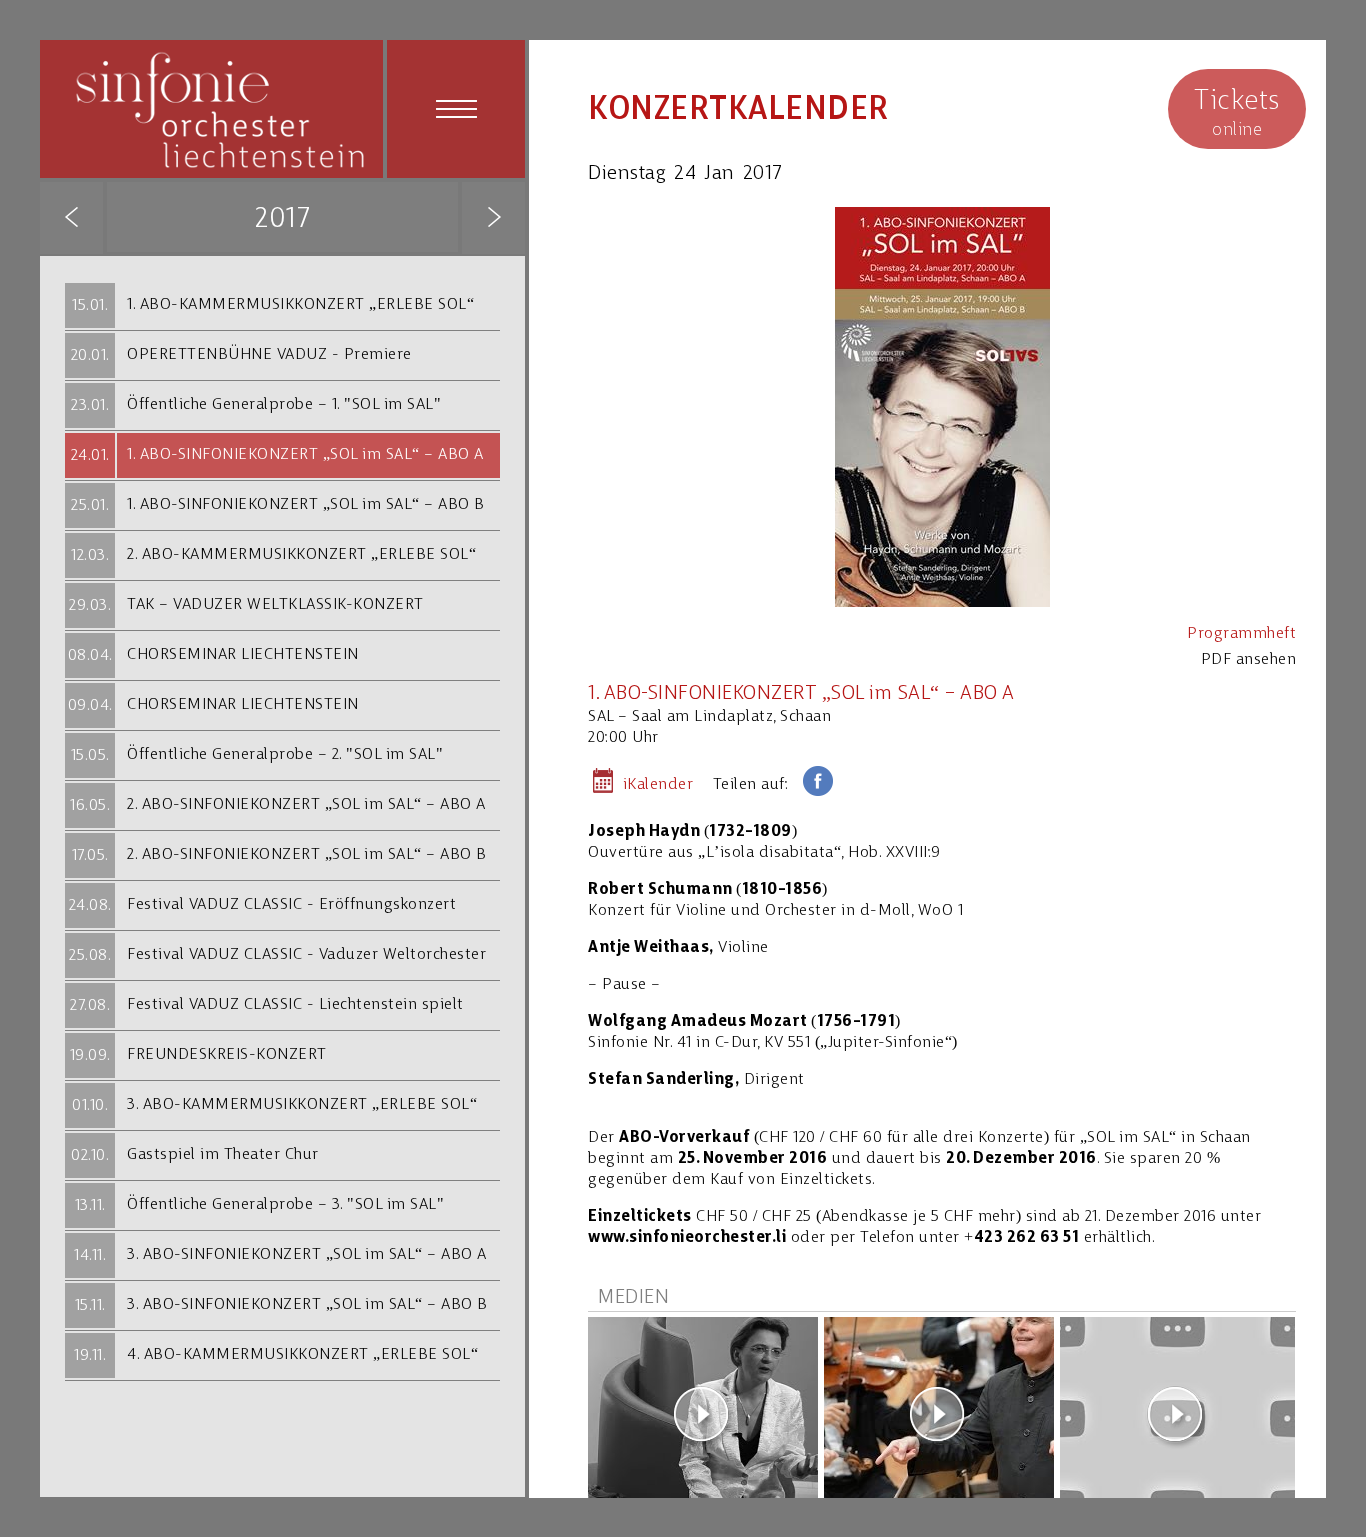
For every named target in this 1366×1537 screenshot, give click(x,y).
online (1237, 113)
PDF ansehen (1249, 660)
